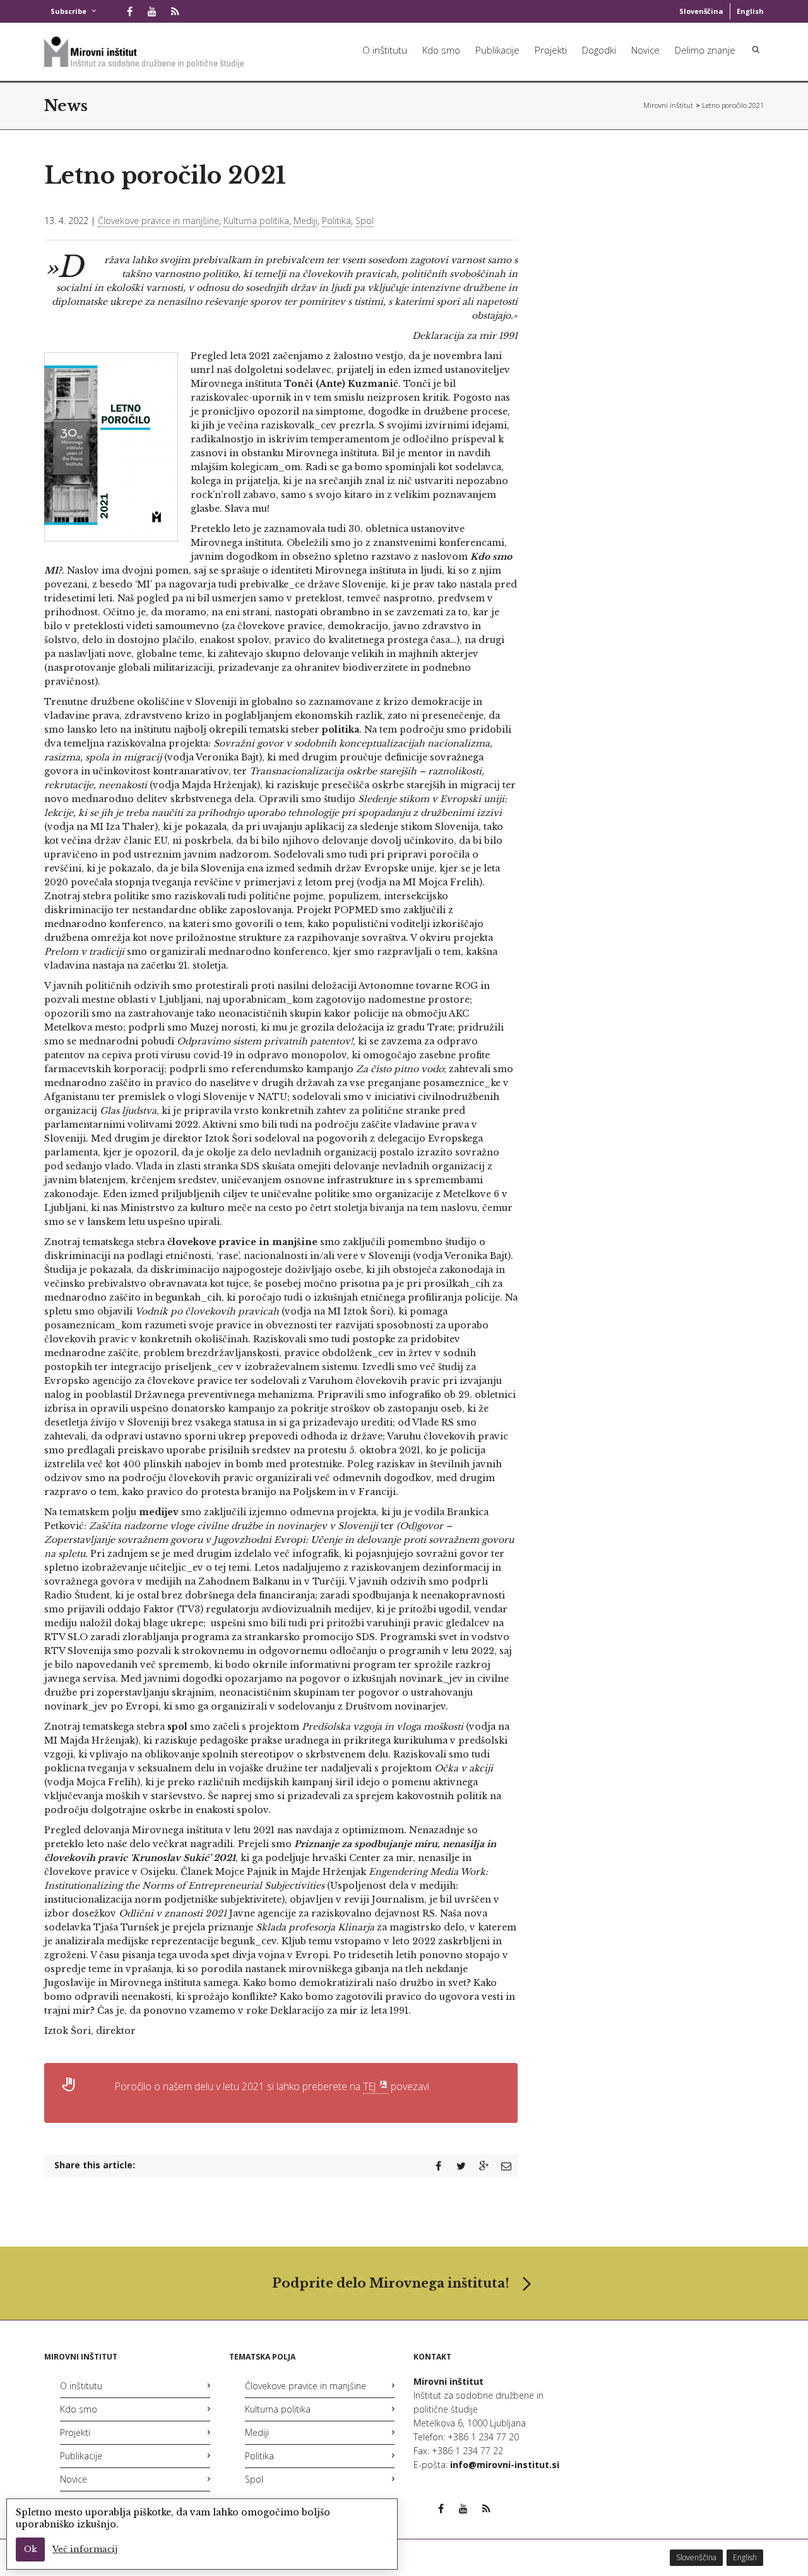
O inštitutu (385, 50)
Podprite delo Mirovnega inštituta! (391, 2283)
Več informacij (85, 2549)
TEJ (369, 2086)
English (750, 11)
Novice (645, 50)
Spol (365, 221)
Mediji (306, 221)
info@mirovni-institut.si (505, 2465)
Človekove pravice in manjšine (158, 221)
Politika (336, 221)
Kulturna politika (256, 221)
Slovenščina (701, 11)
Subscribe (68, 11)
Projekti (551, 50)
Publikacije (497, 50)
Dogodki (599, 50)
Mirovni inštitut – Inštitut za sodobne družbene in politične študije (668, 105)
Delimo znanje (705, 50)
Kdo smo (441, 50)
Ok (30, 2549)
